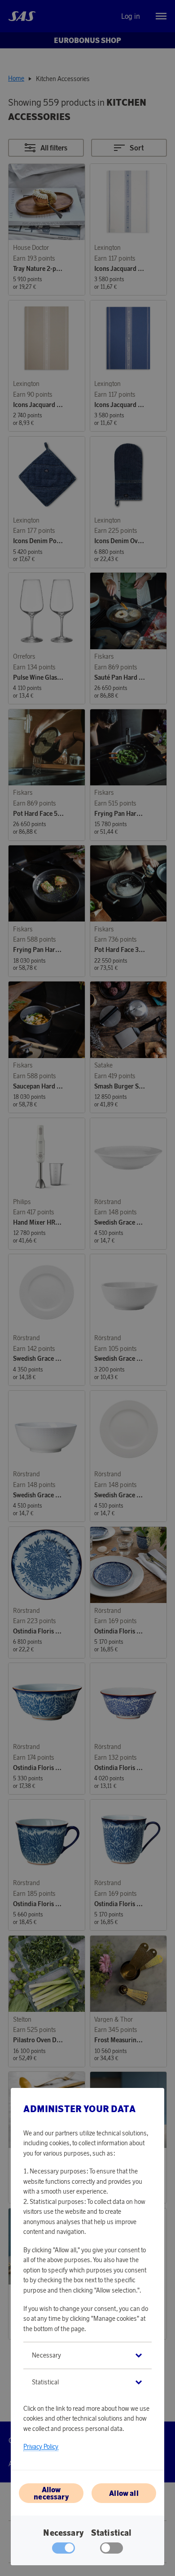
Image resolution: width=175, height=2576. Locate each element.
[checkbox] (112, 2550)
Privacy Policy (41, 2447)
